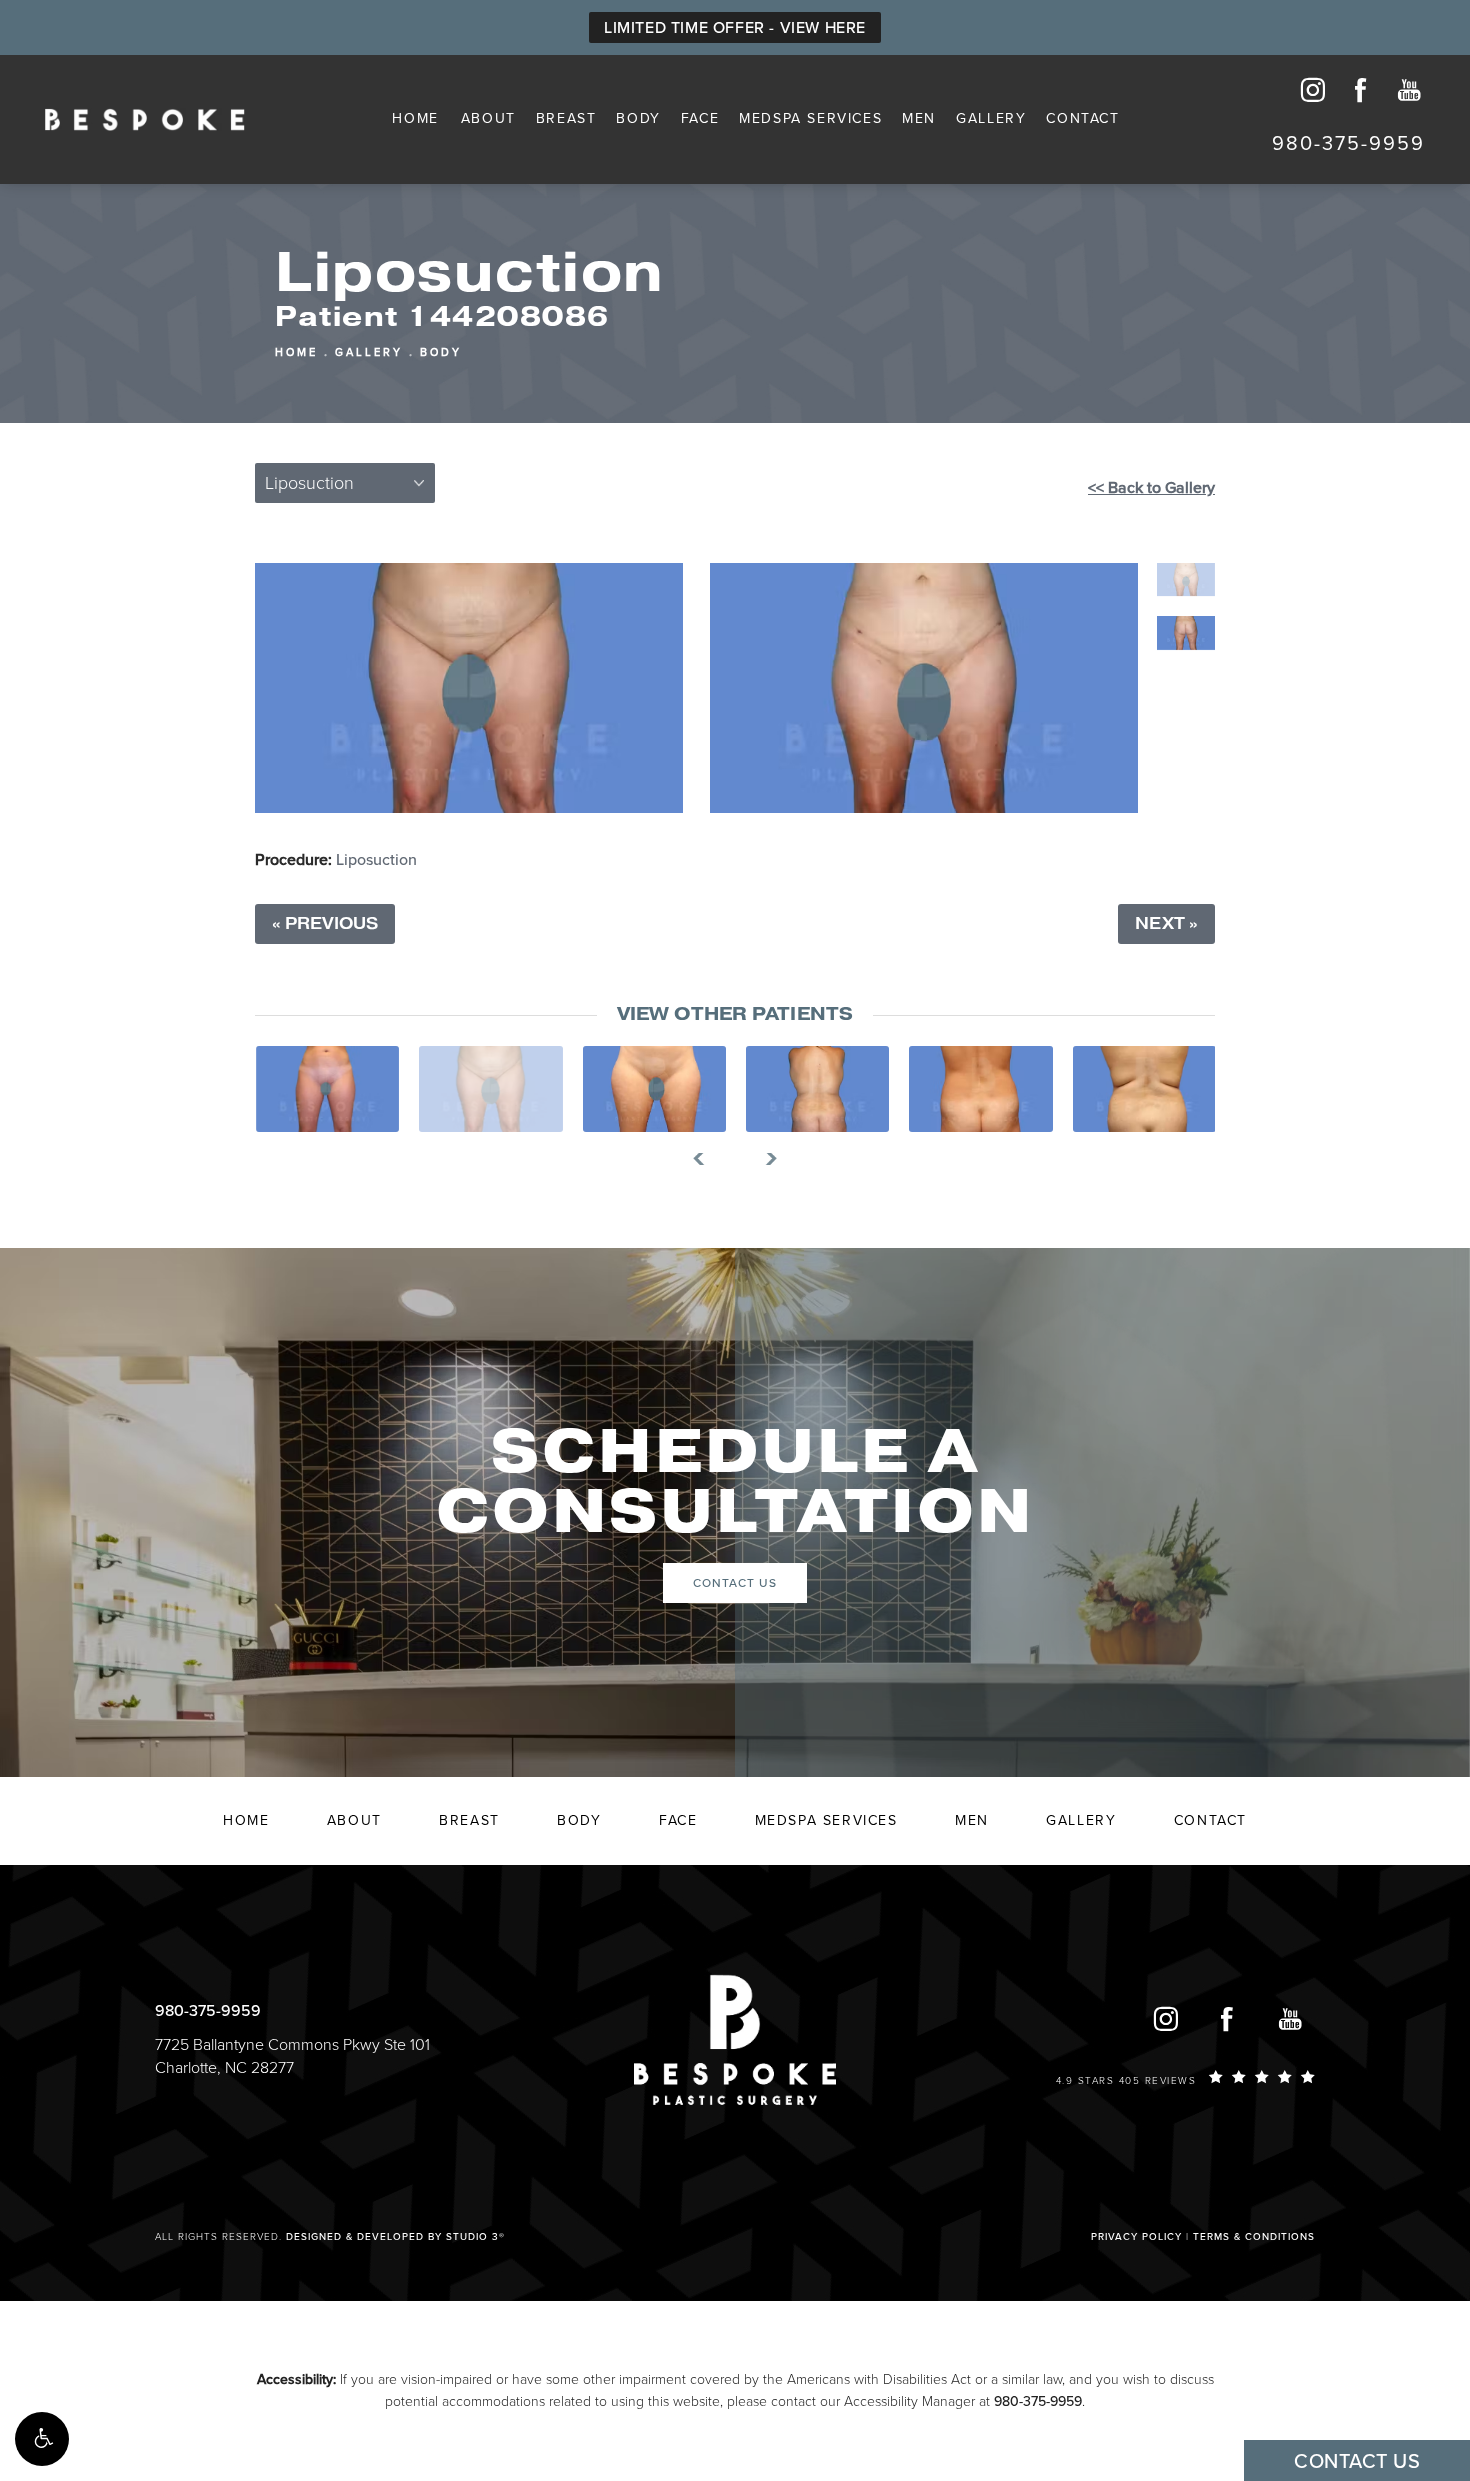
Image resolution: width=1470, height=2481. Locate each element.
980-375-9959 (1038, 2401)
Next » (1166, 924)
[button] (42, 2439)
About (488, 118)
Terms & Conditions (1254, 2237)
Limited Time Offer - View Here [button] (735, 28)
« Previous (325, 924)
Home (415, 118)
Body (638, 118)
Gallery (991, 118)
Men (919, 118)
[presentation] (706, 1159)
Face (700, 118)
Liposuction (376, 860)
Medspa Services (810, 118)
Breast (566, 118)
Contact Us (735, 1583)
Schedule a (735, 1483)
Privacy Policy (1136, 2237)
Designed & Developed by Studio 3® (395, 2237)
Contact (1082, 118)
